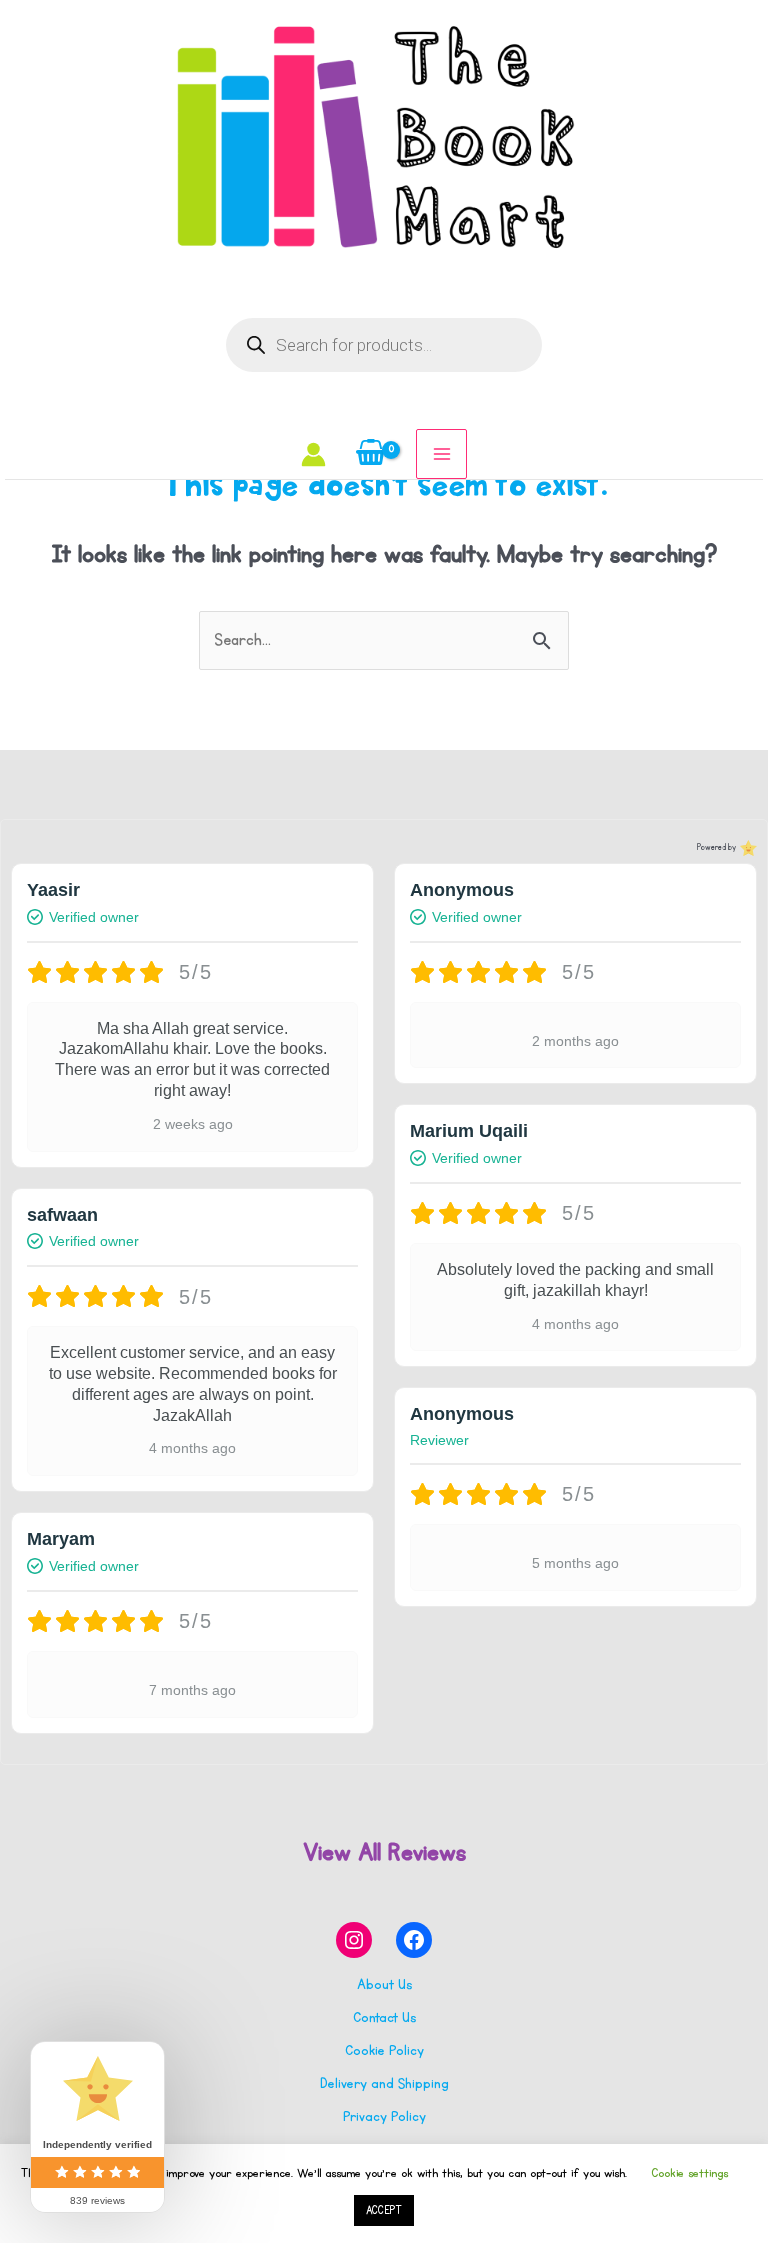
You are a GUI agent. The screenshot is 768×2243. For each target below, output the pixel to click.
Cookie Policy (384, 2050)
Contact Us (384, 2017)
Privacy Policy (384, 2116)
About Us (384, 1984)
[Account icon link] (313, 454)
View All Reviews (384, 1852)
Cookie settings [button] (689, 2173)
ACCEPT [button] (384, 2210)
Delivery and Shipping (384, 2083)
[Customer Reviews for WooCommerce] (746, 848)
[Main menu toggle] (441, 454)
